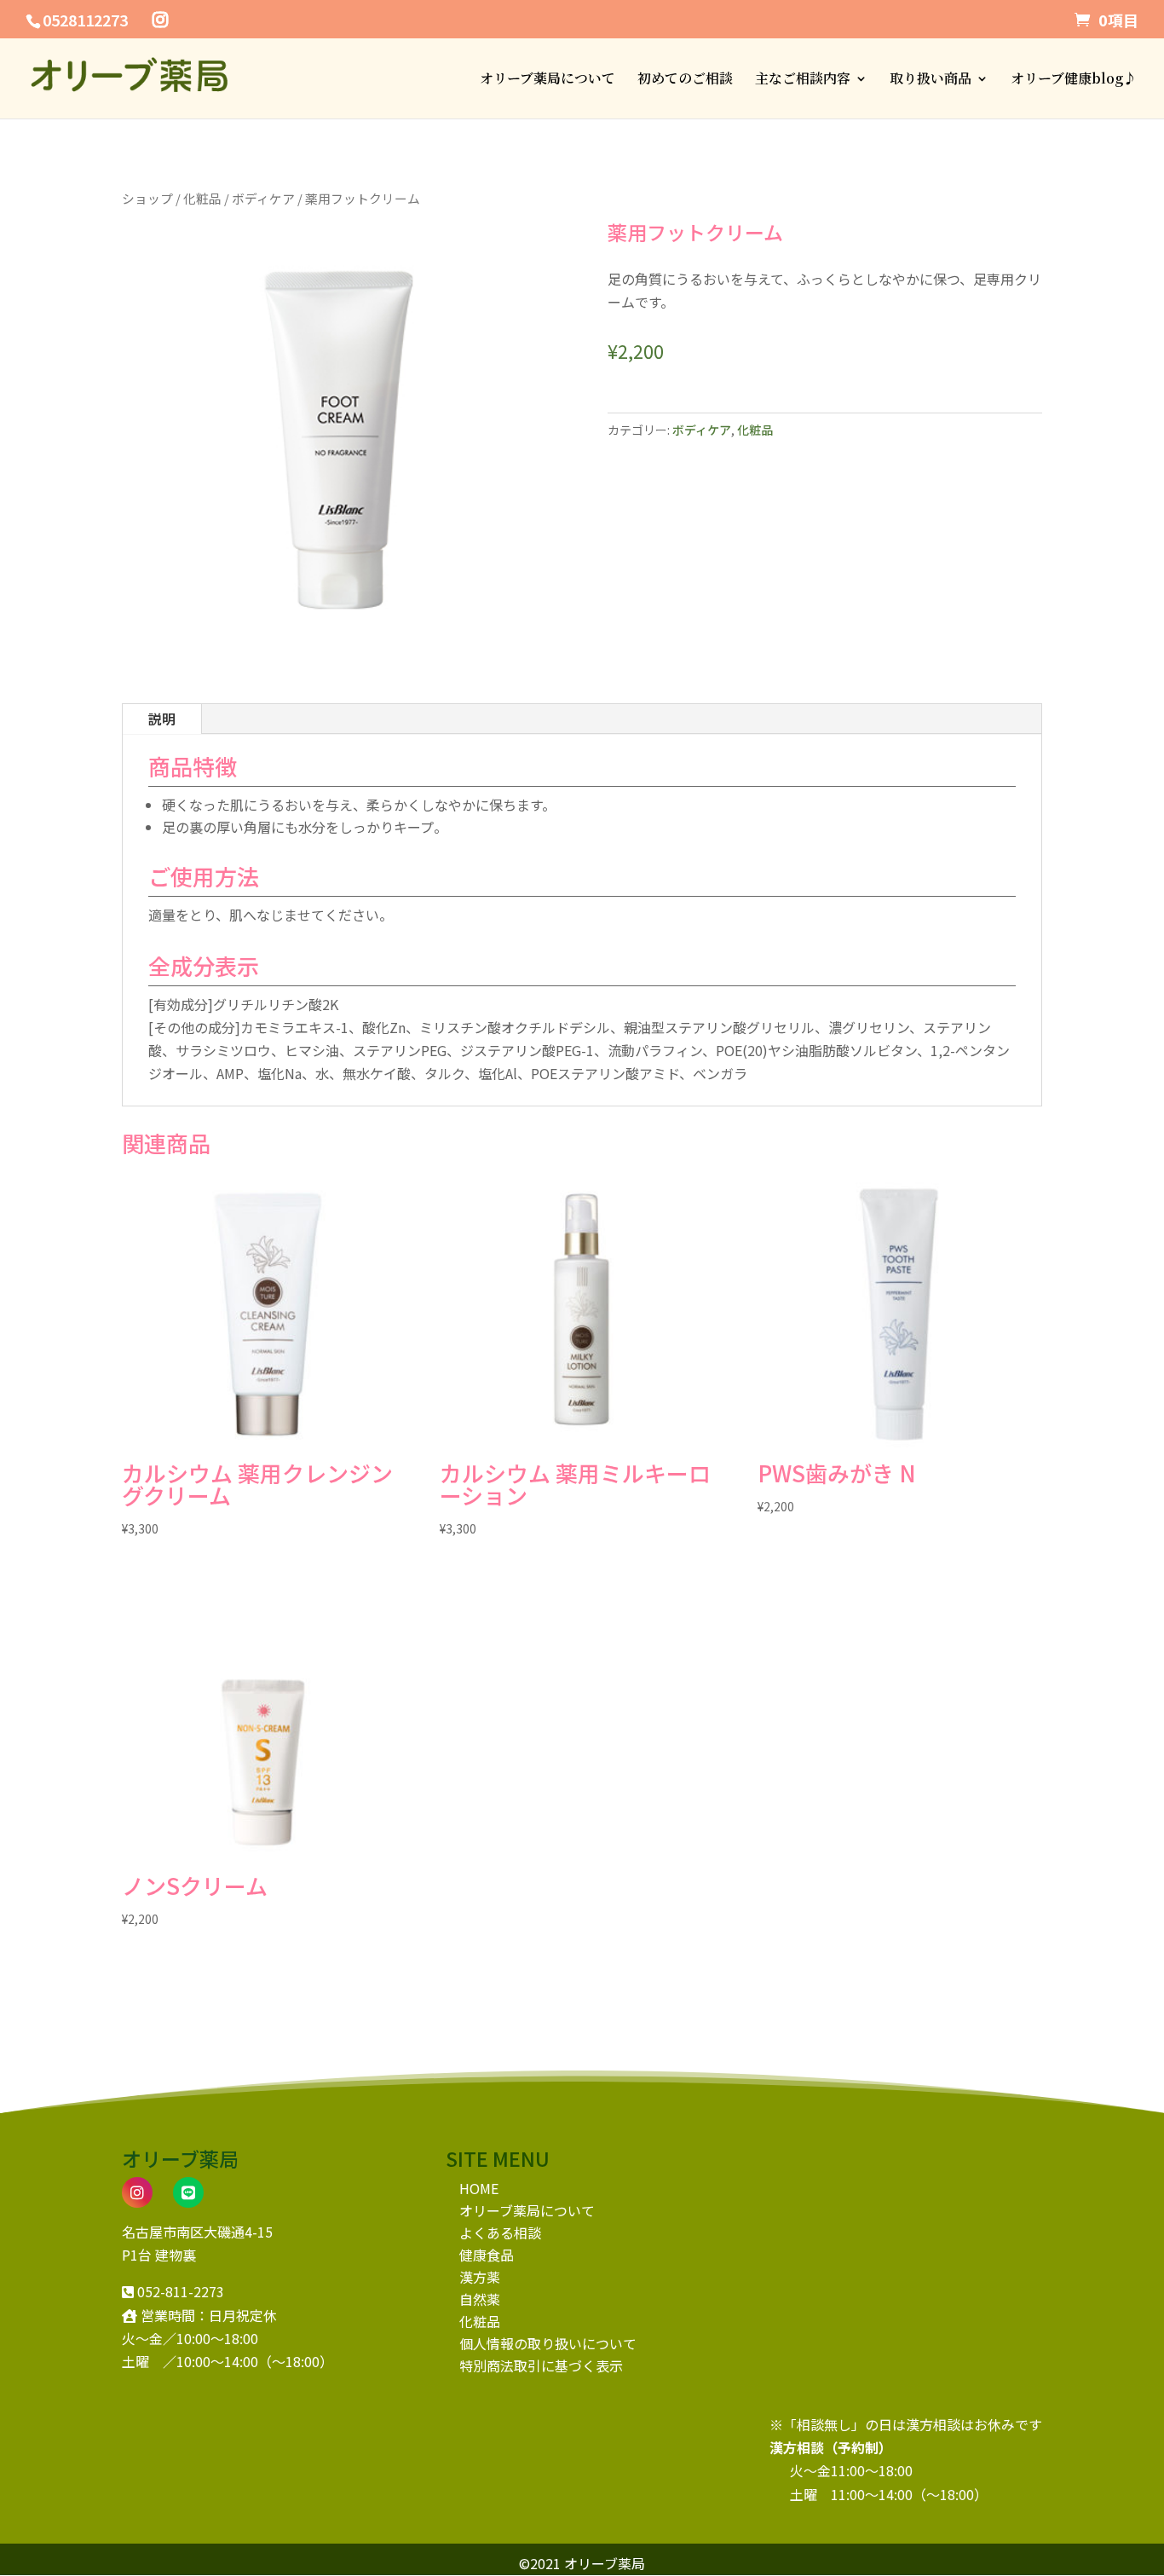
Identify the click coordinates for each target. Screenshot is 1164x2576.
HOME (479, 2188)
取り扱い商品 (931, 80)
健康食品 (487, 2255)
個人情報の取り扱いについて (548, 2343)
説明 (162, 719)
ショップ (147, 198)
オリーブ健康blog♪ (1074, 80)
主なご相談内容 (803, 80)
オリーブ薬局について (547, 80)
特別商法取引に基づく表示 (541, 2365)
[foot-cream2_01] (339, 651)
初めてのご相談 (685, 80)
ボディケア (263, 198)
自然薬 (480, 2299)
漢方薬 (480, 2277)
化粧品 (202, 198)
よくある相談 (500, 2232)
